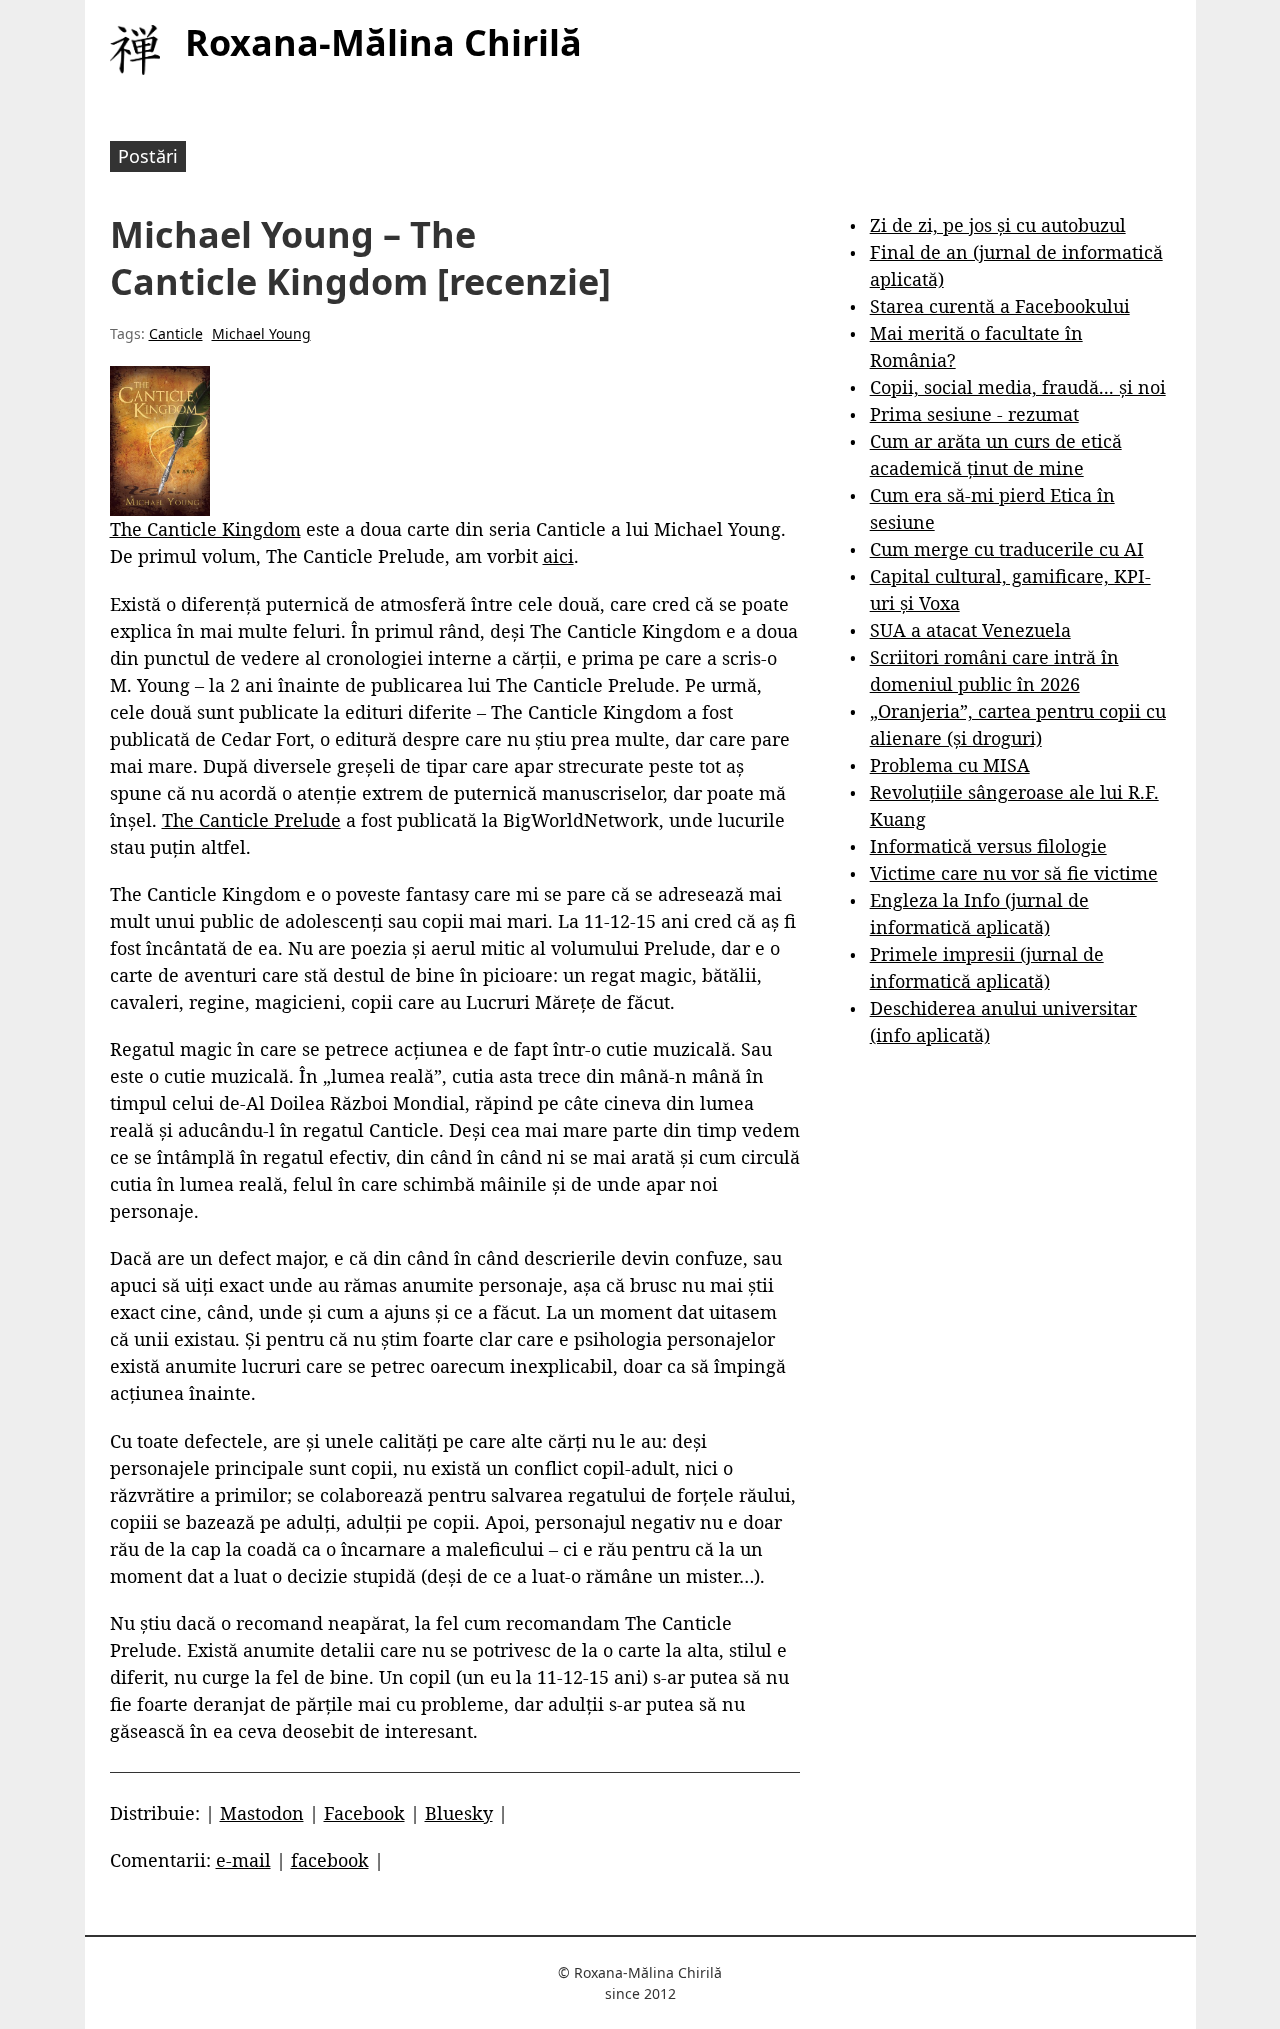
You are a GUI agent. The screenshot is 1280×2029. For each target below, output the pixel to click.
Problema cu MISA (950, 765)
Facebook (364, 1813)
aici (558, 556)
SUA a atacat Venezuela (970, 630)
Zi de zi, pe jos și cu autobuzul (998, 225)
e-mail (243, 1860)
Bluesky (459, 1813)
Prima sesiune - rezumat (974, 414)
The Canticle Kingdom (205, 529)
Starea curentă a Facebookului (1000, 306)
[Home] (135, 50)
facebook (330, 1860)
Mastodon (262, 1813)
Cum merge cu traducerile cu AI (1007, 549)
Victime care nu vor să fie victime (1014, 873)
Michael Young (261, 333)
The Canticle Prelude (251, 820)
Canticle (176, 333)
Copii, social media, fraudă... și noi (1018, 387)
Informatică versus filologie (988, 846)
